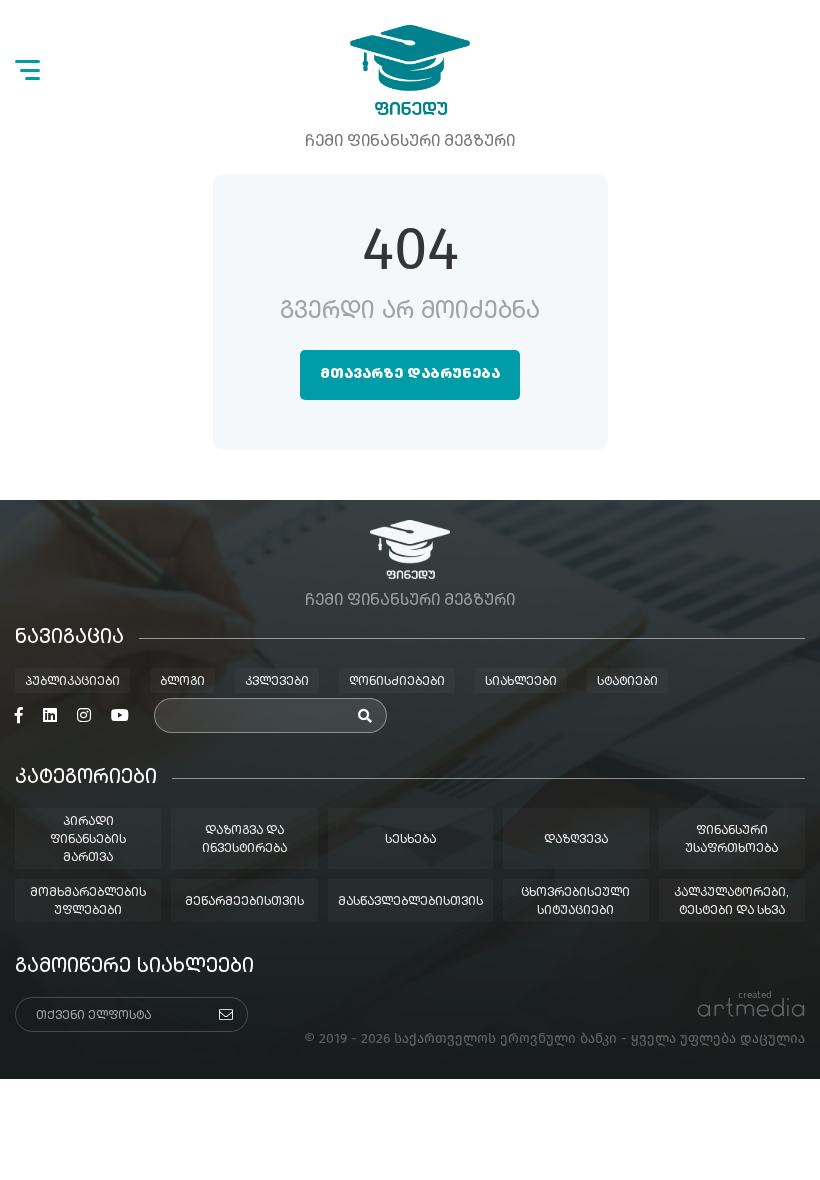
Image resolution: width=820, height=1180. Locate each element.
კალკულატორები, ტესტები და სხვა (731, 902)
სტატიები (627, 682)
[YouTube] (120, 716)
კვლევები (277, 682)
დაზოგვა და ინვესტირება (244, 840)
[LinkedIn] (50, 716)
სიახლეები (521, 682)
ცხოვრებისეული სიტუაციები (575, 902)
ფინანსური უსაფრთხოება (731, 840)
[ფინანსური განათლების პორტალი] (410, 70)
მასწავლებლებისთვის (410, 902)
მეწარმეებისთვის (244, 902)
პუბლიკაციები (72, 682)
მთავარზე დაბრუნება (410, 374)
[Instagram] (84, 716)
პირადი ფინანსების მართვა (88, 840)
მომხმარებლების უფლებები (88, 902)
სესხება (410, 840)
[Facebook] (19, 716)
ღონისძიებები (397, 682)
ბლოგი (182, 682)
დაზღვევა (576, 840)
